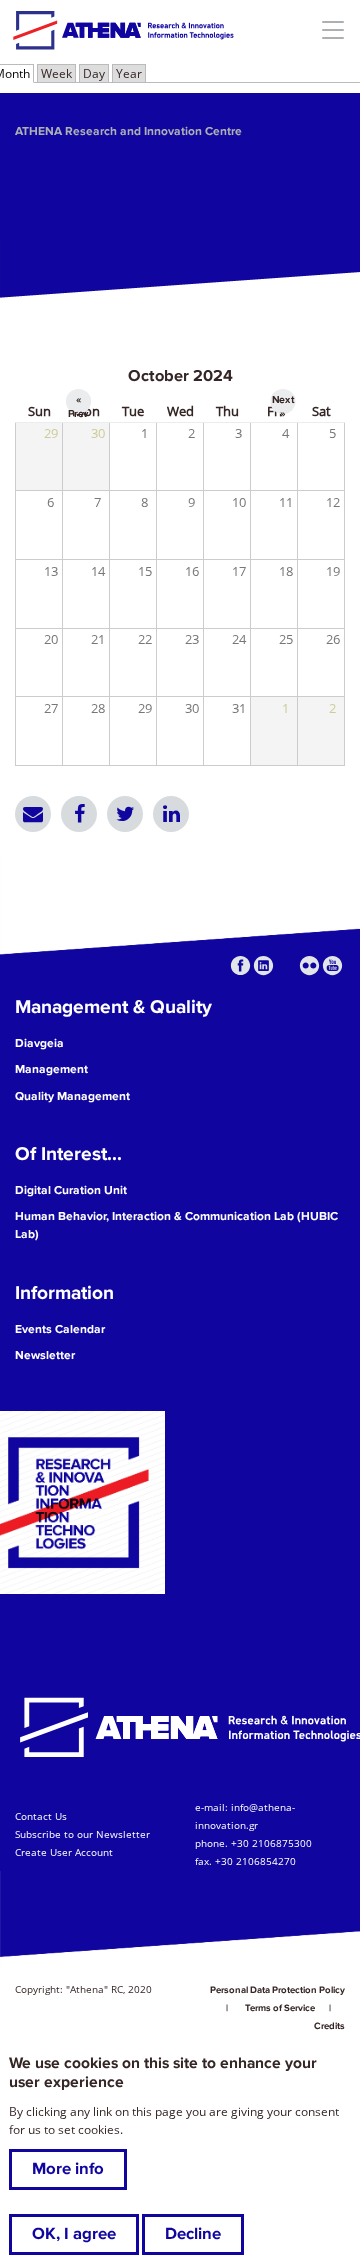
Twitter (125, 814)
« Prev (78, 403)
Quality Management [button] (72, 1096)
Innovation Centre (123, 30)
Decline (193, 2234)
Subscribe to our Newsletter (82, 1834)
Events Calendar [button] (60, 1329)
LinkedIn (171, 814)
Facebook (79, 814)
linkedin (263, 965)
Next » (283, 403)
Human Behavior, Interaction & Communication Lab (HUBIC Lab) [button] (176, 1225)
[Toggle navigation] (332, 29)
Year (129, 73)
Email (33, 814)
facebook (240, 965)
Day (94, 73)
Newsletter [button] (45, 1355)
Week (56, 73)
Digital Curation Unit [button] (71, 1190)
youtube (332, 965)
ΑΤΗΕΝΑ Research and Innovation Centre (128, 131)
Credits (329, 2026)
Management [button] (51, 1069)
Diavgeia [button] (39, 1043)
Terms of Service (280, 2008)
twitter (286, 965)
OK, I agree (74, 2234)
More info (68, 2169)
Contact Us (41, 1816)
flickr (309, 965)
